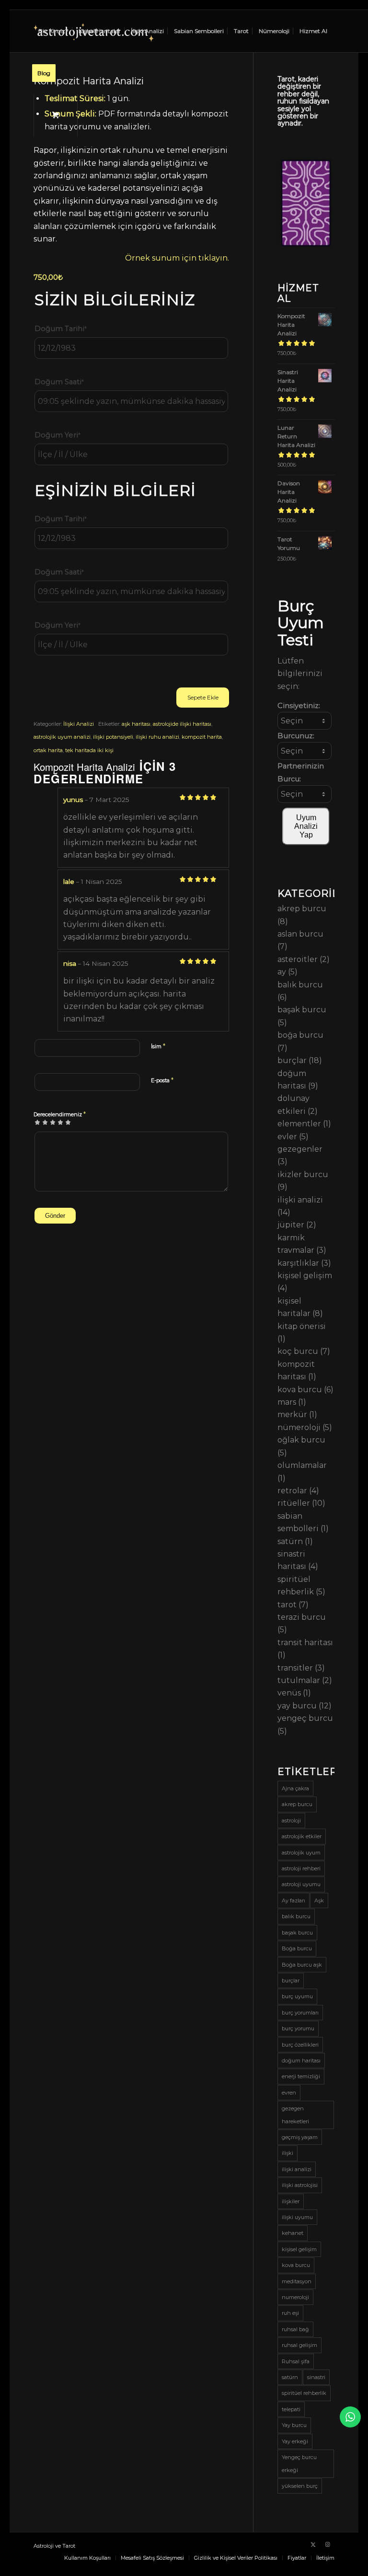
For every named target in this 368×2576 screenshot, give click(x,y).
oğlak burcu (301, 1440)
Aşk (319, 1901)
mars (287, 1402)
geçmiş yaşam (300, 2137)
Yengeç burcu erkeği (299, 2463)
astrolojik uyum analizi (62, 737)
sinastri (316, 2377)
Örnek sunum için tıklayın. (177, 258)
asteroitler (298, 959)
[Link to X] (313, 2544)
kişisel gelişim (305, 1276)
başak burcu (302, 1010)
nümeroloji (299, 1427)
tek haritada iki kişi (89, 750)
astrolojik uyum (301, 1853)
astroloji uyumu (301, 1884)
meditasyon (297, 2281)
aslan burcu (300, 934)
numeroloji (295, 2297)
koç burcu (298, 1351)
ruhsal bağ (295, 2329)
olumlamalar (302, 1465)
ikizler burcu (303, 1174)
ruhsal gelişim (299, 2345)
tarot (287, 1605)
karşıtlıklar (298, 1263)
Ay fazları (293, 1901)
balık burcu (300, 985)
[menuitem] (53, 31)
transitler (295, 1668)
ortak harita (48, 750)
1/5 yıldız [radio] (37, 1122)
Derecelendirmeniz (60, 1114)
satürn (290, 1541)
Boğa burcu (297, 1948)
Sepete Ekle (203, 697)
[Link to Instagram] (327, 2544)
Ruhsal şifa (296, 2361)
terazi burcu (302, 1617)
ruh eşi (290, 2313)
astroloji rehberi (301, 1868)
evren (289, 2093)
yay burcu (297, 1706)
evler (287, 1137)
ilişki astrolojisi (300, 2185)
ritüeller (294, 1503)
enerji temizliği (301, 2076)
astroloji (291, 1820)
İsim (158, 1046)
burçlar (292, 1060)
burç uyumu (297, 1996)
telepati (291, 2409)
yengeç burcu (305, 1718)
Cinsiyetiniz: (299, 706)
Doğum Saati (59, 382)
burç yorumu (298, 2028)
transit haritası (305, 1643)
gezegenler (300, 1149)
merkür (292, 1414)
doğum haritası (301, 2061)
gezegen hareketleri (295, 2115)
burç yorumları (300, 2013)
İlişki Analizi (79, 724)
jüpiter (291, 1225)
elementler (299, 1124)
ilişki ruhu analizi (157, 737)
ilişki (287, 2153)
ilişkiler (291, 2201)
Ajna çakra (295, 1788)
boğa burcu (300, 1035)
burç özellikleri (300, 2045)
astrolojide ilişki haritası (182, 724)
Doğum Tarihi (61, 329)
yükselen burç (300, 2486)
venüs (289, 1693)
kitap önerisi (302, 1326)
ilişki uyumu (297, 2217)
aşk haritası (136, 724)
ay (282, 972)
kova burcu (300, 1390)
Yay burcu (294, 2425)
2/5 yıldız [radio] (41, 1122)
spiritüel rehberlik (304, 2393)
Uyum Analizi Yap (306, 826)
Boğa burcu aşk (302, 1965)
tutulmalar (299, 1680)
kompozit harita (202, 737)
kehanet (293, 2233)
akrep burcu (302, 909)
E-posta (162, 1080)
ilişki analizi (300, 1200)
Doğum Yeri (57, 435)
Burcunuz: (296, 736)
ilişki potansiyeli (113, 737)
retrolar (292, 1491)
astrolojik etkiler (302, 1836)
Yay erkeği (295, 2441)
